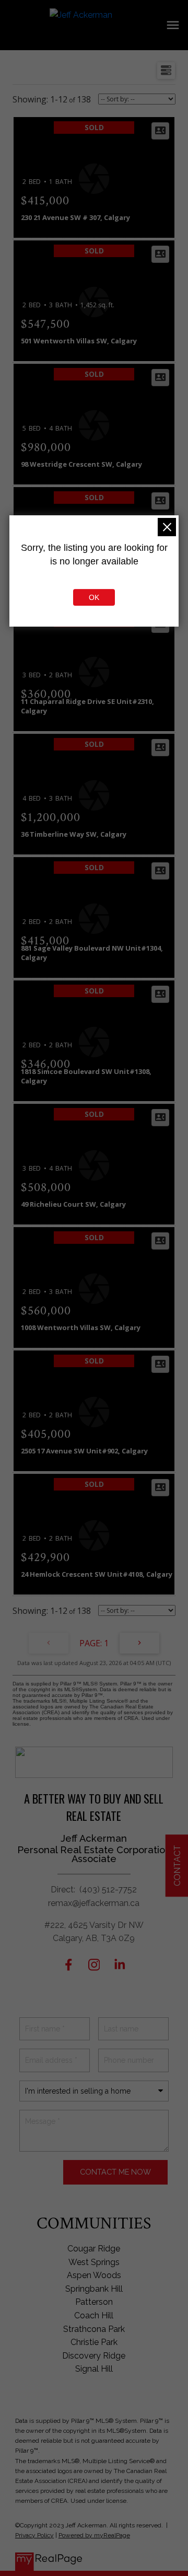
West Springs (94, 2262)
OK (94, 597)
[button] (69, 1965)
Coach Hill (94, 2315)
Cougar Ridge (94, 2249)
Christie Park (94, 2342)
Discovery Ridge (94, 2356)
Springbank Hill (94, 2289)
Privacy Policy (34, 2535)
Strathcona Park (94, 2329)
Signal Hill (94, 2369)
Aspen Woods (94, 2275)
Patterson (94, 2302)
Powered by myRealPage (94, 2535)
